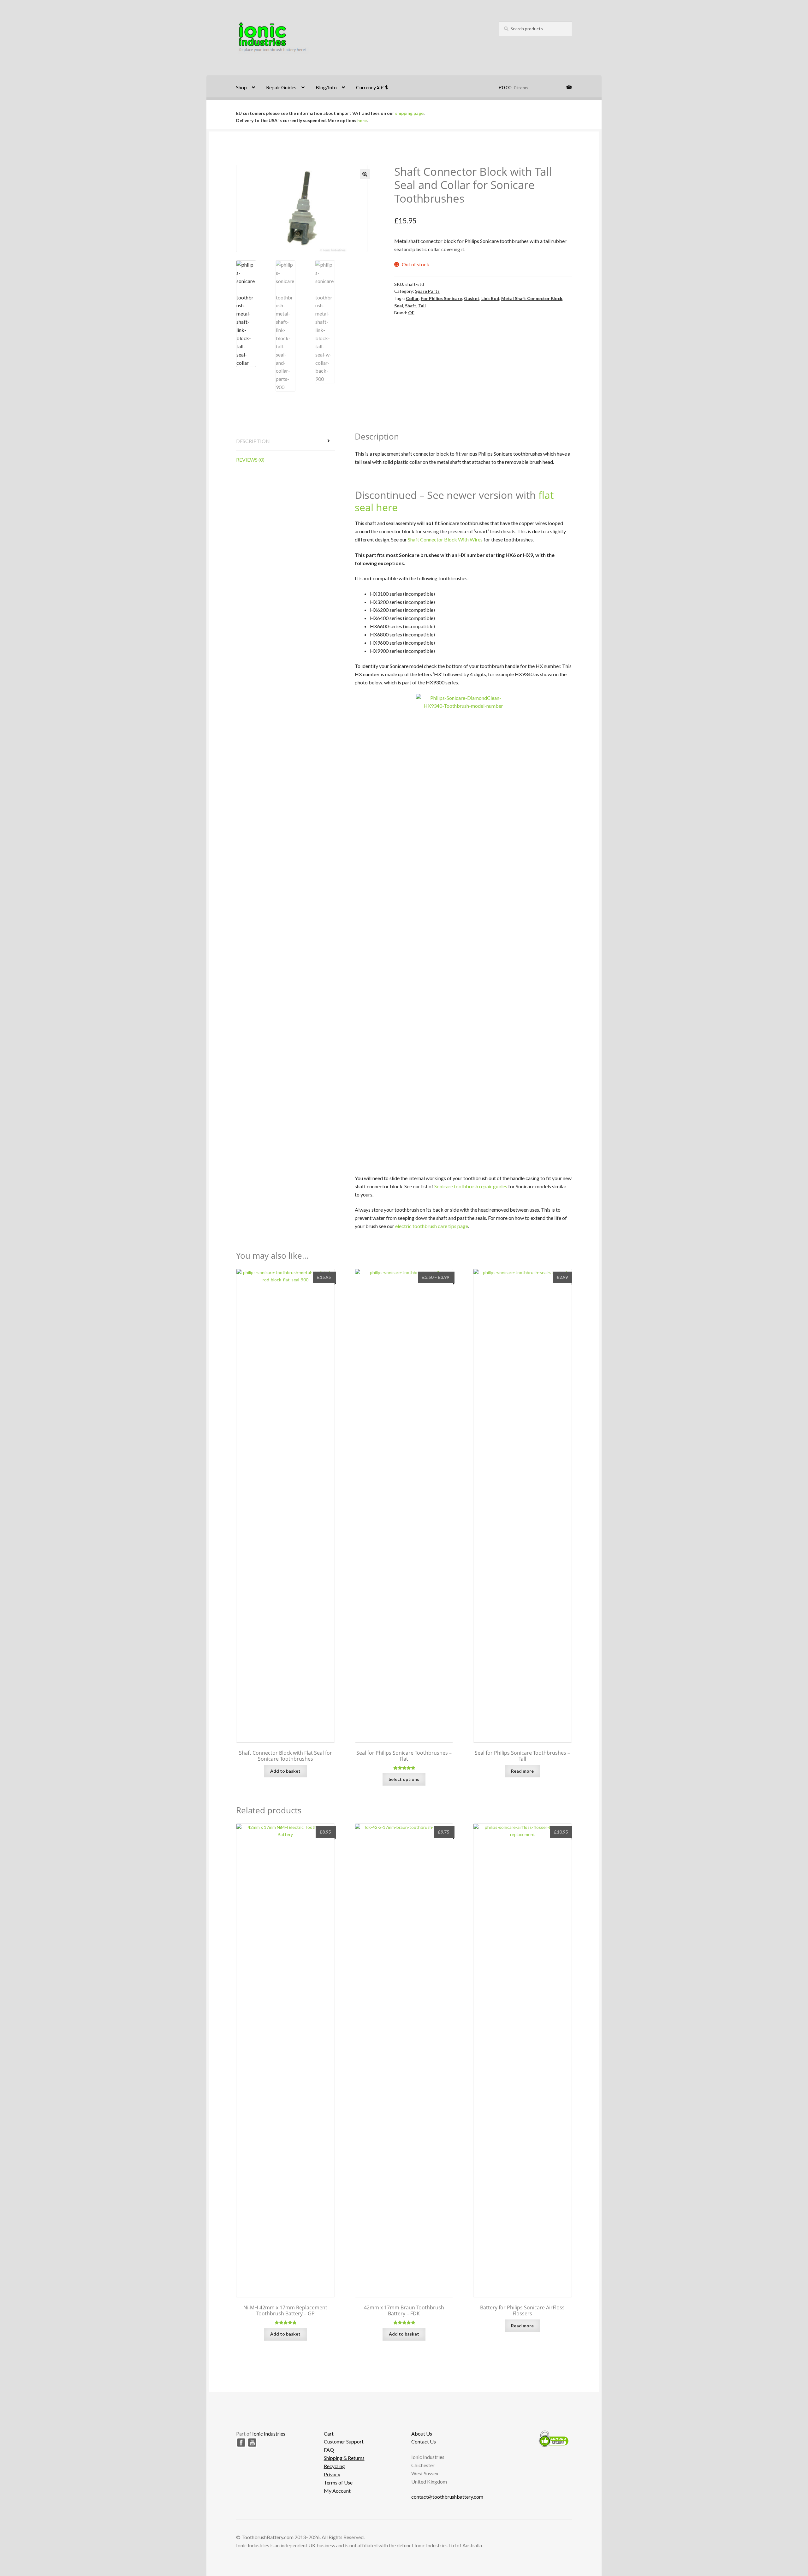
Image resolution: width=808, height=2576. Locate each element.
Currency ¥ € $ (372, 87)
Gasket (472, 298)
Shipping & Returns (344, 2458)
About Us (422, 2434)
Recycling (334, 2466)
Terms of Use (338, 2482)
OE (411, 313)
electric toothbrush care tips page (432, 1226)
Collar (412, 298)
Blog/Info (326, 87)
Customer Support (344, 2441)
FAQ (329, 2450)
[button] (365, 174)
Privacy (332, 2474)
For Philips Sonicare (441, 298)
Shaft (411, 306)
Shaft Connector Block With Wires (445, 539)
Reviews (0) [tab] (250, 460)
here (362, 120)
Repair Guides (281, 87)
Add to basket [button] (285, 1771)
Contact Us (424, 2441)
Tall (422, 306)
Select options (404, 1779)
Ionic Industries (269, 2434)
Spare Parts (427, 291)
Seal (399, 306)
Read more (522, 1771)
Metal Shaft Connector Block (532, 298)
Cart (329, 2434)
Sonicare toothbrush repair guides (471, 1186)
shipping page (409, 113)
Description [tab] (253, 441)
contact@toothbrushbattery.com (447, 2497)
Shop (241, 87)
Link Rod (490, 298)
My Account (337, 2491)
